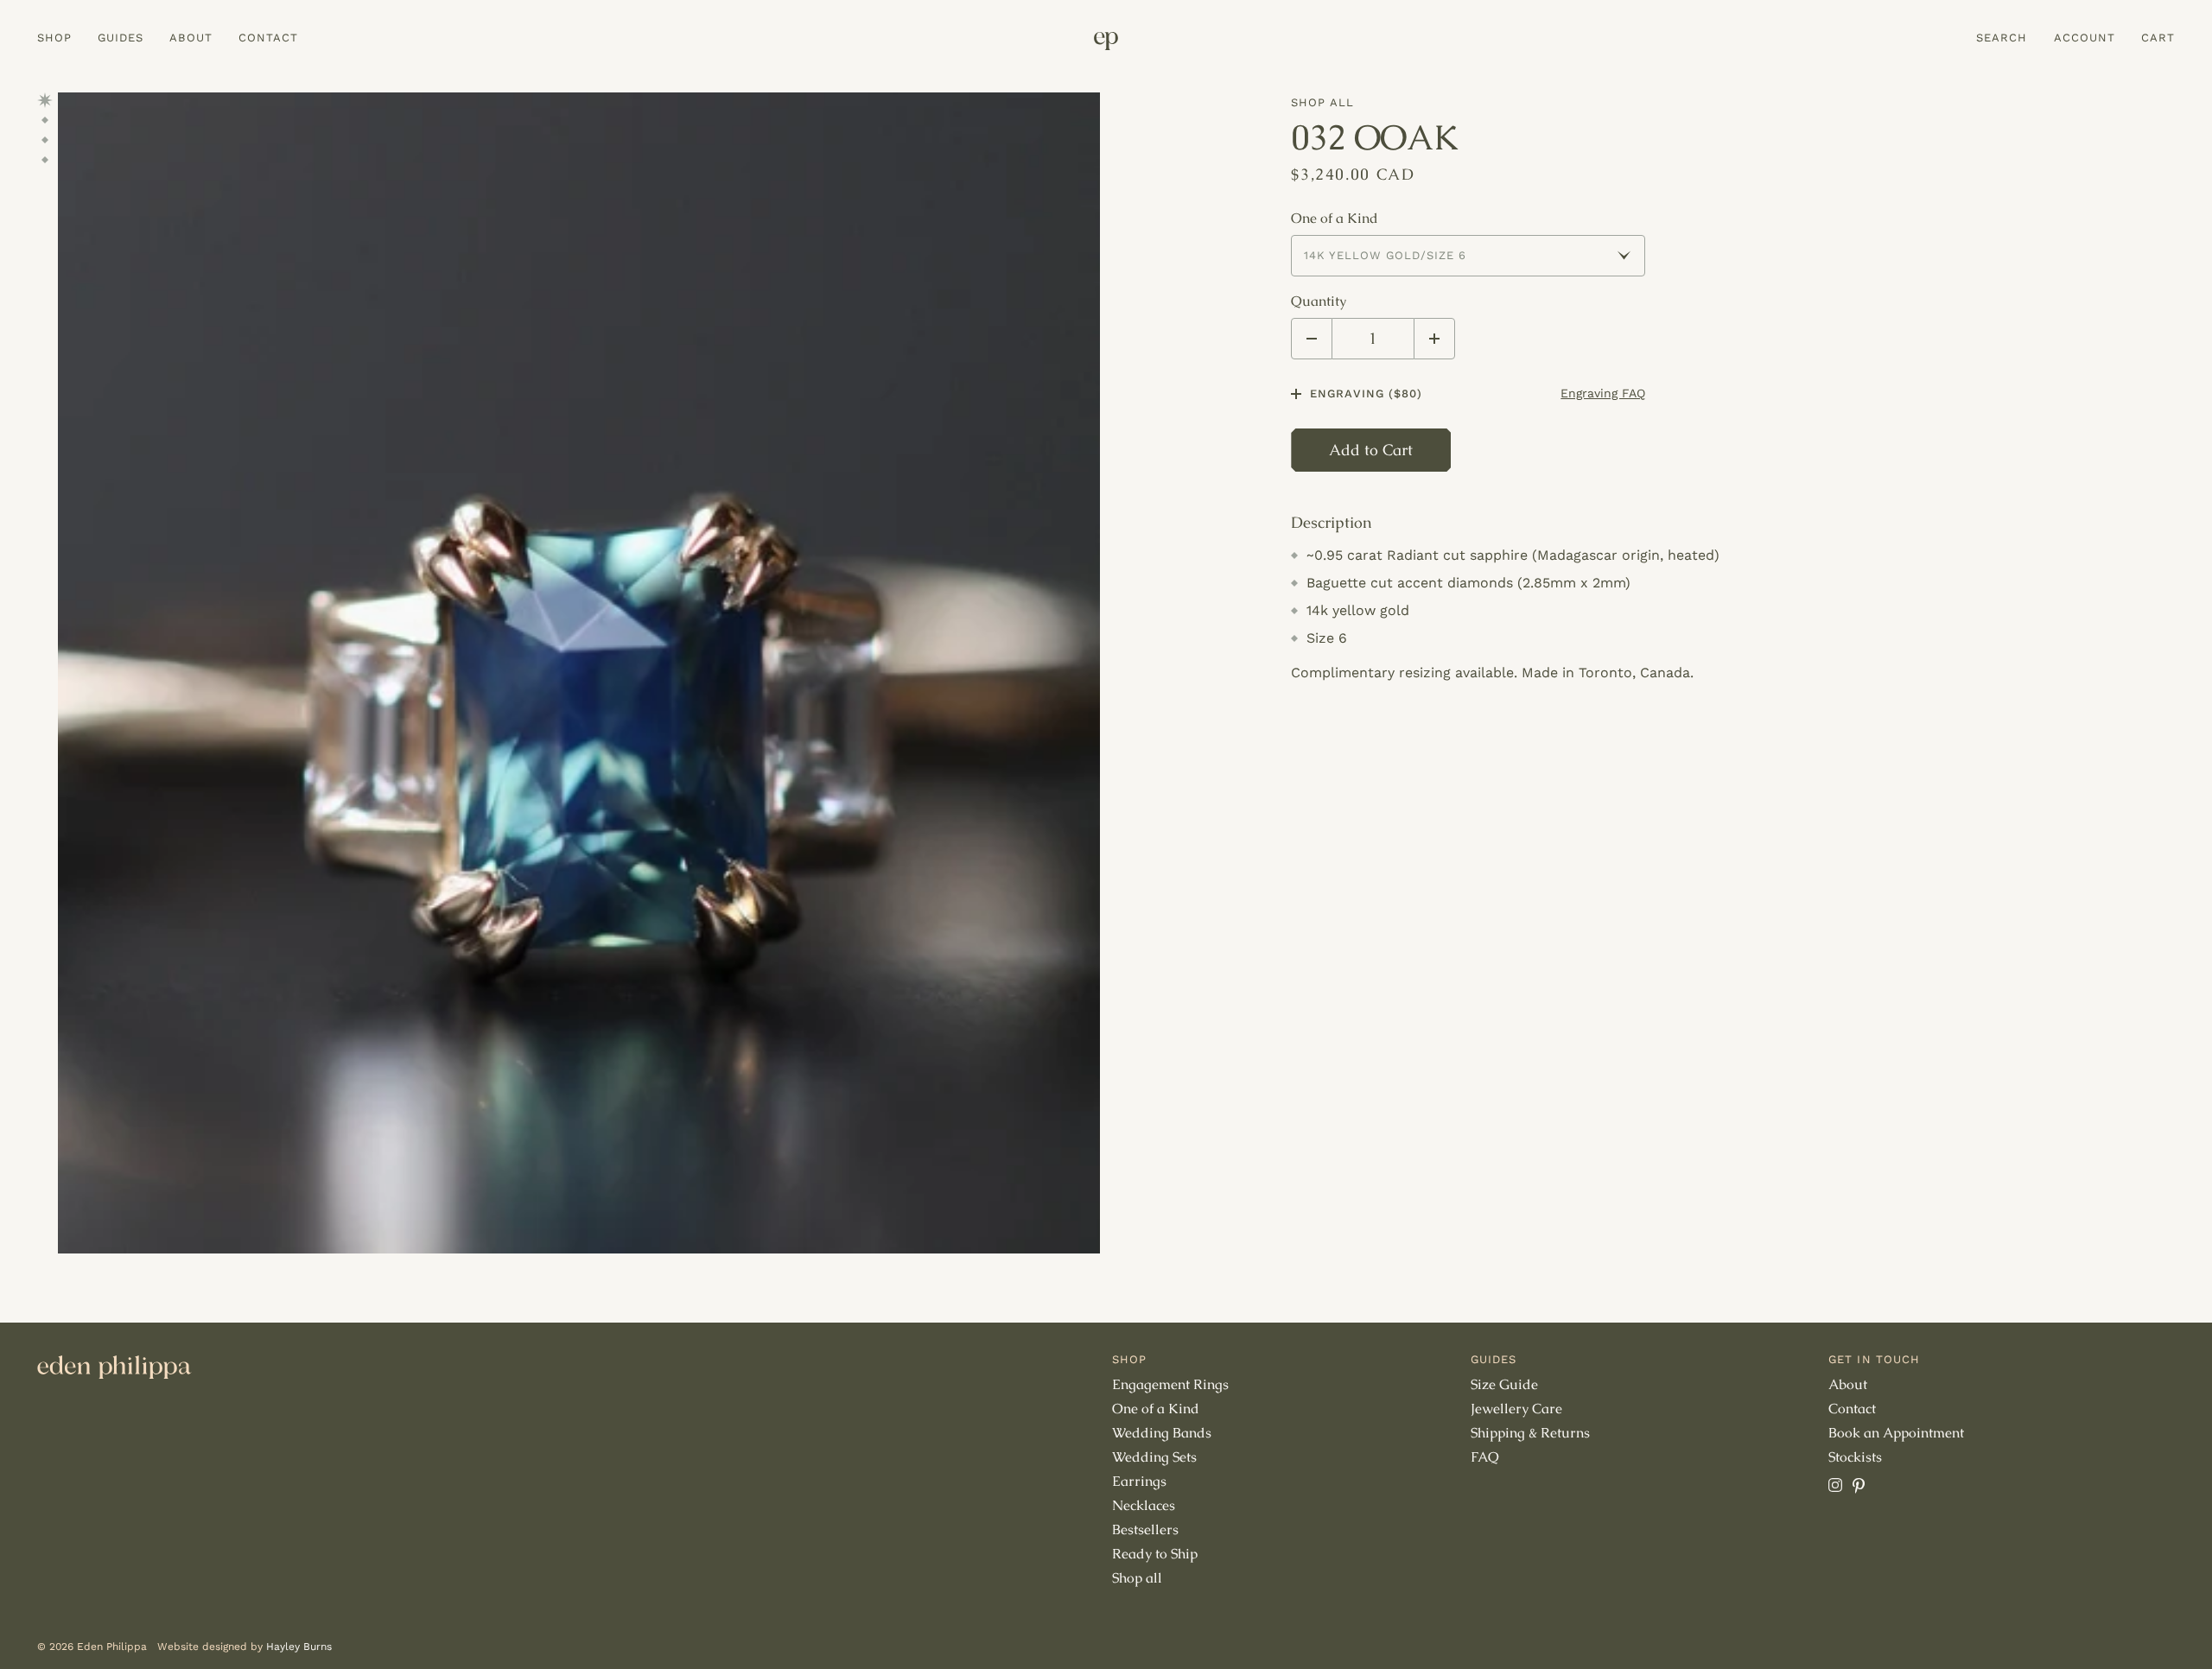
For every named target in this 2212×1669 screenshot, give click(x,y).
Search (2002, 38)
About (191, 38)
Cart (2158, 38)
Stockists (1855, 1457)
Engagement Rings (1170, 1384)
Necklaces (1144, 1505)
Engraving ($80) (1366, 393)
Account (2085, 38)
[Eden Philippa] (1106, 41)
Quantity (1319, 301)
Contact (268, 38)
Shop (54, 38)
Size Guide (1504, 1384)
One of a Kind (1335, 219)
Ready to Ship (1155, 1554)
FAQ (1485, 1457)
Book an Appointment (1896, 1433)
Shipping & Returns (1530, 1433)
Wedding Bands (1162, 1433)
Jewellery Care (1516, 1409)
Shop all (1322, 102)
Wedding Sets (1154, 1457)
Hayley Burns (299, 1647)
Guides (121, 38)
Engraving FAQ (1603, 393)
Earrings (1139, 1481)
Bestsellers (1145, 1529)
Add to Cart (1371, 450)
